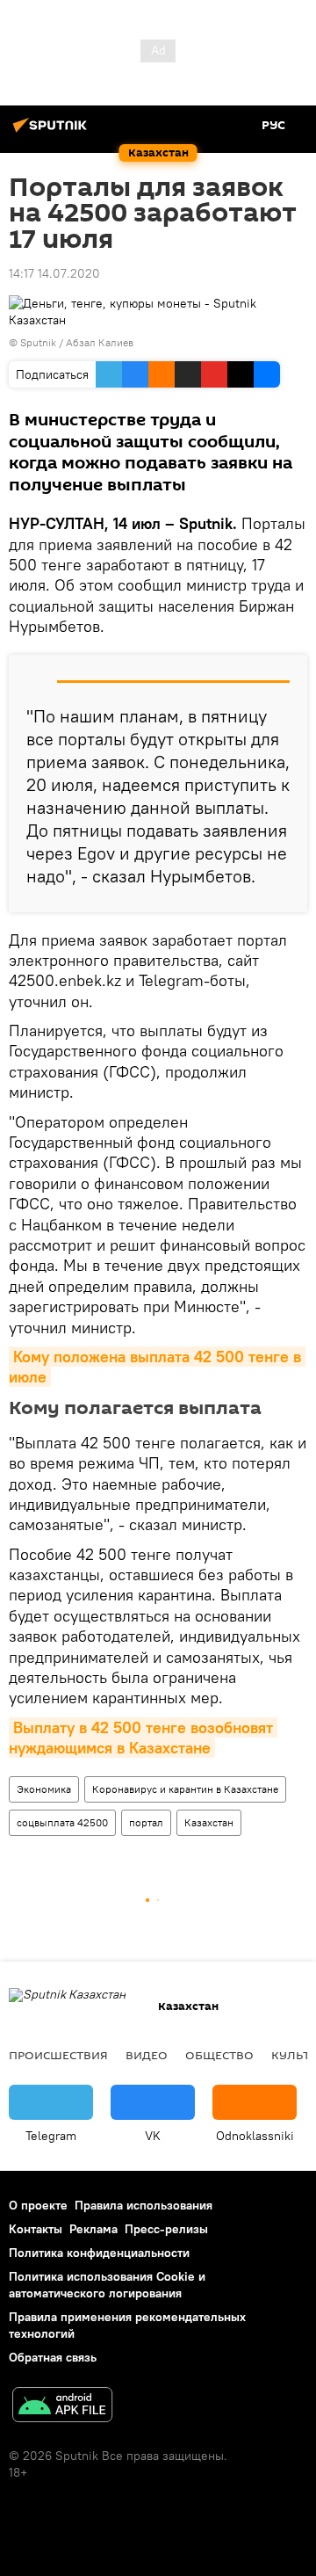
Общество (219, 2055)
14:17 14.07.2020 (54, 273)
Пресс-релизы (166, 2229)
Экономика (44, 1789)
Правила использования (144, 2205)
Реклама (93, 2229)
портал (146, 1822)
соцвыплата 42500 (62, 1822)
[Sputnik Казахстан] (53, 132)
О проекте (38, 2205)
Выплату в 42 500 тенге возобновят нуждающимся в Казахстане (143, 1738)
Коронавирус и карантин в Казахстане (185, 1789)
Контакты (36, 2229)
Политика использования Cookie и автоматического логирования (107, 2285)
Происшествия (58, 2055)
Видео (147, 2055)
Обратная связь (53, 2357)
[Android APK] (62, 2407)
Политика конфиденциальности (99, 2253)
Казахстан (209, 1822)
